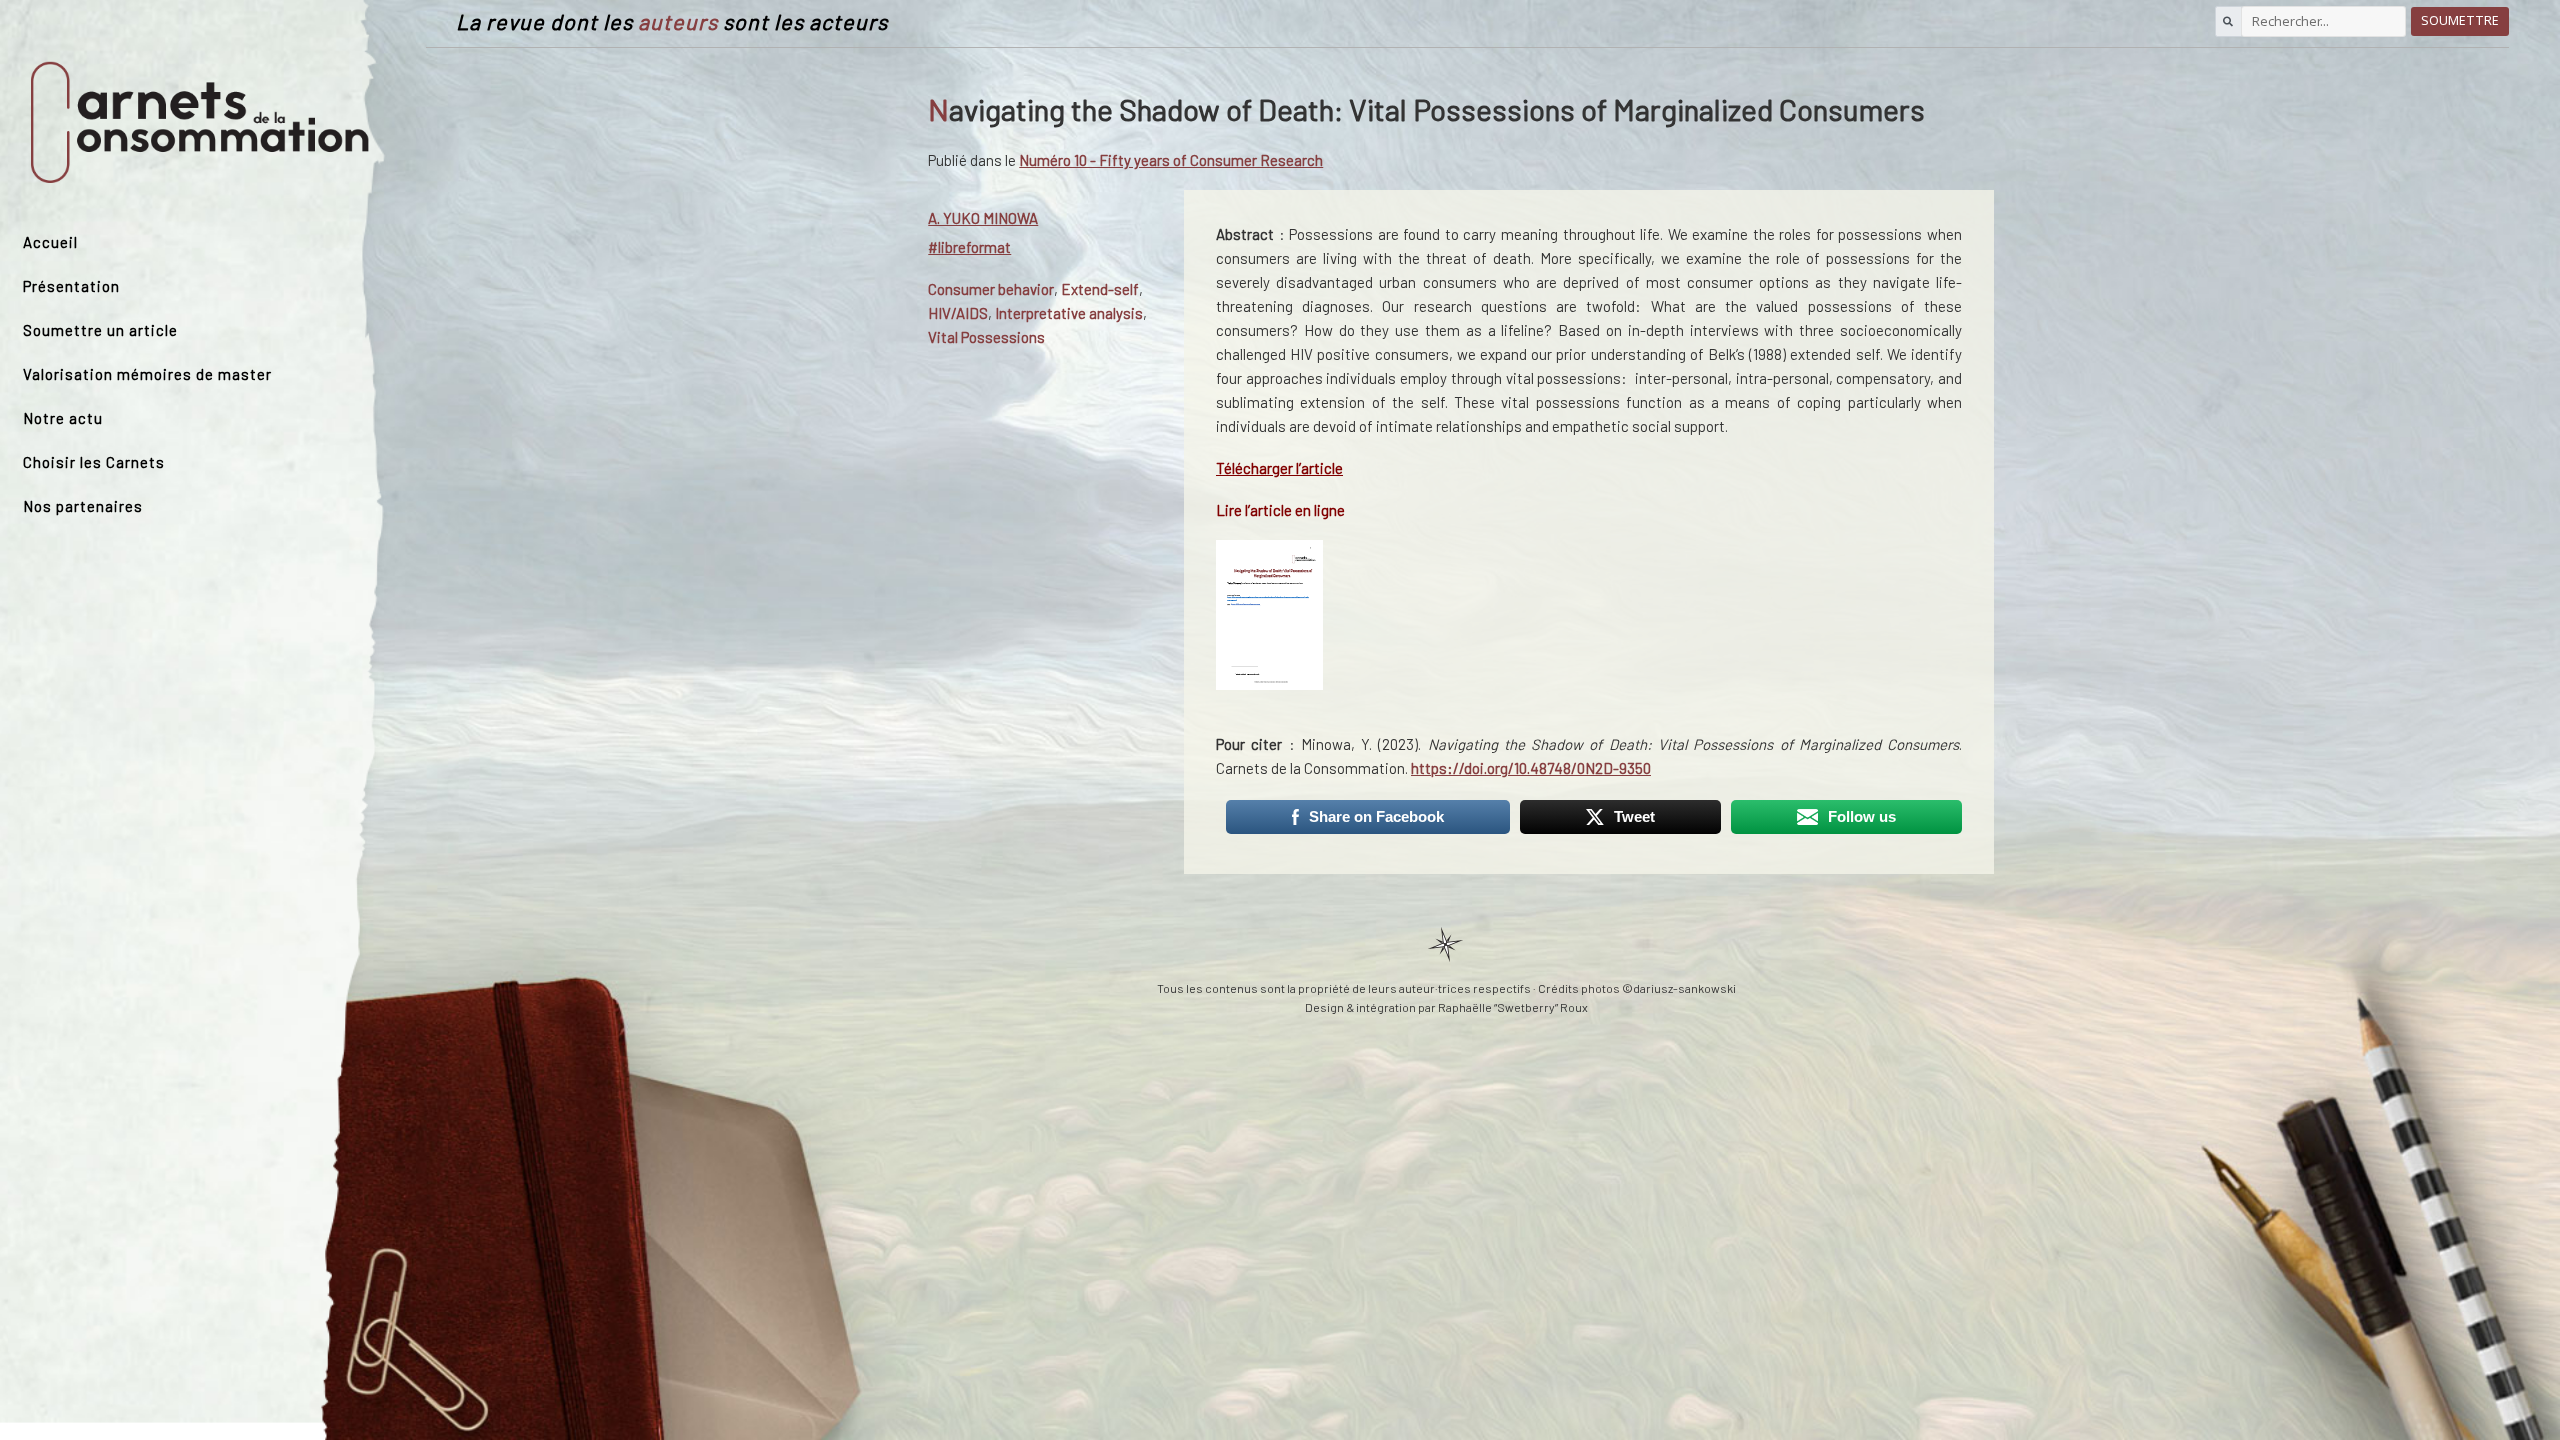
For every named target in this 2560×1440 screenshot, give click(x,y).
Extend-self (1100, 289)
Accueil (50, 242)
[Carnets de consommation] (200, 123)
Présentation (71, 286)
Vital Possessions (986, 337)
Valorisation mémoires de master (147, 374)
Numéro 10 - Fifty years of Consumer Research (1171, 160)
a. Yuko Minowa (983, 218)
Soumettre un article (100, 330)
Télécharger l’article (1279, 468)
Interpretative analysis (1069, 313)
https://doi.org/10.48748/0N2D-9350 (1531, 768)
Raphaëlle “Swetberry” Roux (1513, 1007)
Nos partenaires (83, 506)
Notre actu (63, 418)
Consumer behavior (991, 289)
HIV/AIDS (958, 313)
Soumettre (2460, 20)
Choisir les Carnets (94, 462)
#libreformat (969, 247)
